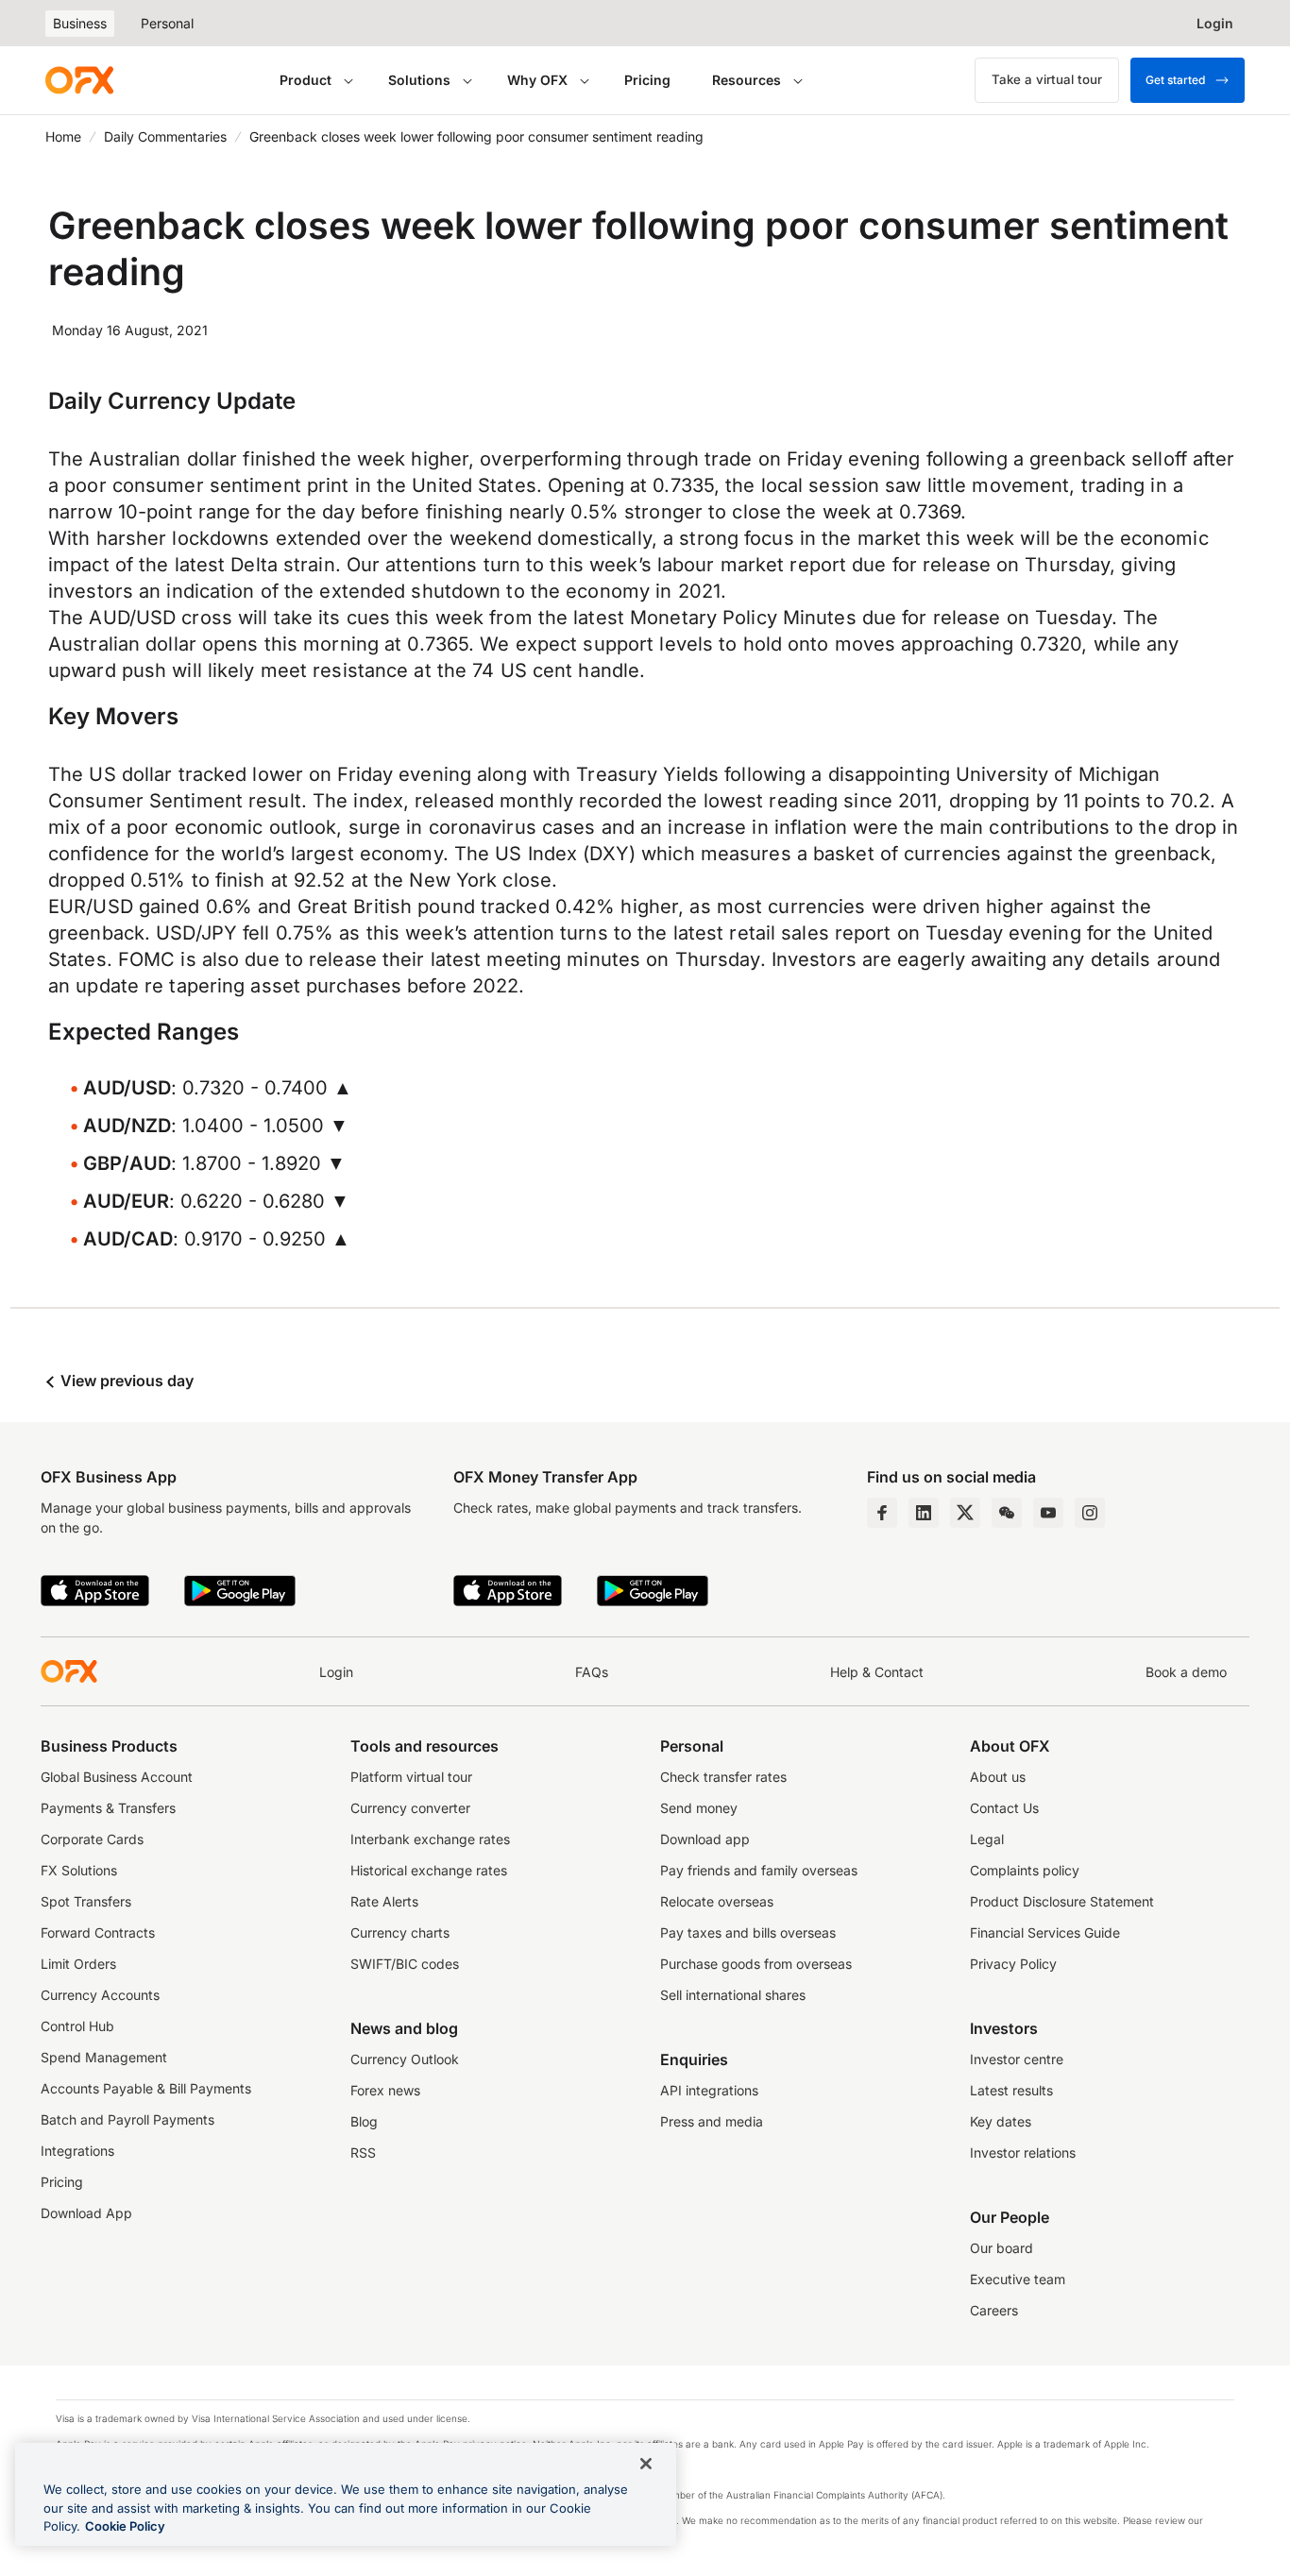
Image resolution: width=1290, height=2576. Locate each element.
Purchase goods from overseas (756, 1964)
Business (80, 23)
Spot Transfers (86, 1901)
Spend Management (104, 2057)
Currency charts (400, 1932)
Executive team (1018, 2279)
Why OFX (537, 80)
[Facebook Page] (882, 1513)
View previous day (125, 1381)
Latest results (1011, 2090)
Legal (987, 1839)
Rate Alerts (384, 1901)
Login (336, 1672)
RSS (363, 2152)
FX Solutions (79, 1870)
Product (306, 80)
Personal (167, 23)
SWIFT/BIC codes (405, 1964)
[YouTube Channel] (1048, 1513)
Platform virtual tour (411, 1777)
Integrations (77, 2151)
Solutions (419, 80)
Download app (705, 1839)
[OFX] (79, 80)
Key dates (1001, 2121)
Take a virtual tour (1047, 79)
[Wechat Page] (1007, 1513)
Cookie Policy (125, 2526)
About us (998, 1777)
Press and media (712, 2121)
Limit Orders (78, 1964)
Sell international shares (733, 1995)
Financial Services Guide (1045, 1932)
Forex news (385, 2090)
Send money (699, 1808)
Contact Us (1004, 1808)
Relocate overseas (717, 1901)
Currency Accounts (100, 1995)
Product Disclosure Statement (1062, 1901)
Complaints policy (1025, 1870)
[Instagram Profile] (1090, 1513)
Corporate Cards (92, 1839)
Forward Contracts (98, 1932)
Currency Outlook (405, 2059)
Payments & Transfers (108, 1808)
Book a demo (1186, 1672)
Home (63, 136)
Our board (1001, 2248)
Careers (994, 2310)
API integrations (709, 2090)
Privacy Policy (1013, 1964)
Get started (1175, 80)
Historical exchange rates (429, 1870)
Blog (364, 2121)
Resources (747, 80)
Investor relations (1023, 2152)
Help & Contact (877, 1672)
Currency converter (410, 1808)
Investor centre (1017, 2059)
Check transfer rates (723, 1777)
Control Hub (77, 2026)
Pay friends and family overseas (759, 1870)
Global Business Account (117, 1777)
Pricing (647, 80)
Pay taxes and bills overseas (748, 1932)
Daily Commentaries (165, 136)
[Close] (646, 2464)
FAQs (592, 1672)
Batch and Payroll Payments (127, 2119)
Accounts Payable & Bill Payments (146, 2088)
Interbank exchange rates (430, 1839)
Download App (86, 2213)
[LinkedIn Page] (924, 1513)
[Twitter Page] (965, 1513)
